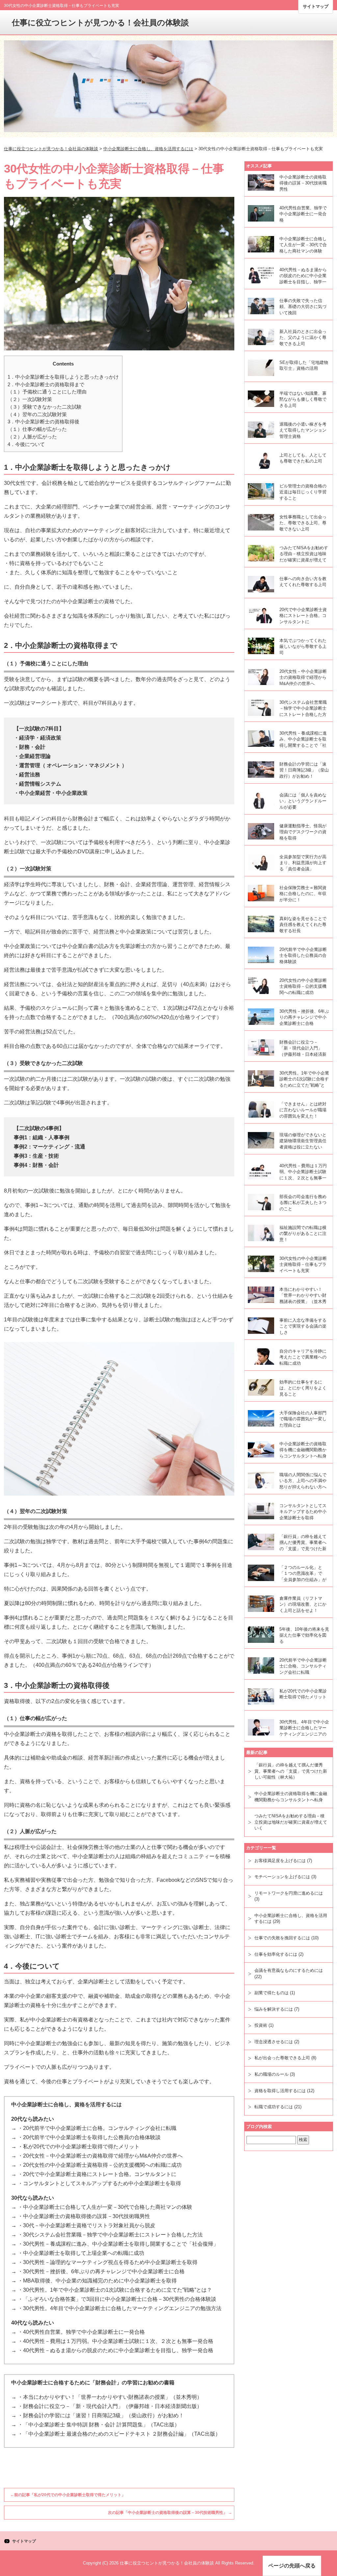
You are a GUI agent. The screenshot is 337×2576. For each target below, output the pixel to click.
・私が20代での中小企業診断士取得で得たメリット (79, 2147)
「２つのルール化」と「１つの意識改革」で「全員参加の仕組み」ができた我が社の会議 (303, 1574)
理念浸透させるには (274, 2042)
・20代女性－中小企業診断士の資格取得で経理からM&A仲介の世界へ (100, 2156)
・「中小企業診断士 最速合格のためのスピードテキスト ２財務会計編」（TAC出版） (119, 2434)
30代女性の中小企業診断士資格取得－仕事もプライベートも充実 (303, 1264)
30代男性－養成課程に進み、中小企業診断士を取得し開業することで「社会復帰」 (303, 740)
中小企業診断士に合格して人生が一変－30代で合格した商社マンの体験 (303, 245)
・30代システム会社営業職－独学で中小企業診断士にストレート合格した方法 (110, 2235)
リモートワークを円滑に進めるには (289, 1893)
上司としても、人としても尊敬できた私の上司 (303, 458)
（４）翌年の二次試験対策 (37, 414)
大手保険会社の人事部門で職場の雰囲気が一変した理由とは (303, 1419)
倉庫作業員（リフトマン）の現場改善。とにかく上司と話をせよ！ (303, 1604)
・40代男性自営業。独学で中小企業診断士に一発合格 (81, 2332)
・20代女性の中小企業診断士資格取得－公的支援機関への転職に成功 (100, 2165)
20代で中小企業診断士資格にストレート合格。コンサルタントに (303, 616)
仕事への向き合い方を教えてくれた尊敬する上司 (303, 582)
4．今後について (26, 444)
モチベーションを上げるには (282, 1877)
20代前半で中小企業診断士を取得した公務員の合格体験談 (303, 956)
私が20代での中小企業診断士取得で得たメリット (303, 1694)
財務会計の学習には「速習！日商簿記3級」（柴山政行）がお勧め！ (304, 770)
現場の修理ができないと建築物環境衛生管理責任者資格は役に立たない (303, 1141)
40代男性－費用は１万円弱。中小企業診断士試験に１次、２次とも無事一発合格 (303, 1172)
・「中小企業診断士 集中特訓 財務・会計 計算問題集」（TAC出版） (99, 2425)
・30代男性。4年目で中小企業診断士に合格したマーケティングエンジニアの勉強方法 (120, 2308)
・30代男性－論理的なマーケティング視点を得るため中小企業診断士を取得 (108, 2262)
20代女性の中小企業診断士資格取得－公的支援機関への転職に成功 (303, 986)
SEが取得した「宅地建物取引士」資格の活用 (304, 366)
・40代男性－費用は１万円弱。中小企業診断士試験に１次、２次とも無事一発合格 (116, 2341)
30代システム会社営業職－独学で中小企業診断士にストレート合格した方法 (303, 709)
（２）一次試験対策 (30, 399)
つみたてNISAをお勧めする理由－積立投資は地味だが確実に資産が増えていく (304, 555)
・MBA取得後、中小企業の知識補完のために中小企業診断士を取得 (97, 2281)
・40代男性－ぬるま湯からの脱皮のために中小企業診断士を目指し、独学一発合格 (116, 2350)
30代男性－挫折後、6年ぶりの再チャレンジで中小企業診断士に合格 (304, 1017)
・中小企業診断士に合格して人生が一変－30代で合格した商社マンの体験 (105, 2207)
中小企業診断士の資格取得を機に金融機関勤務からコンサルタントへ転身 (303, 1450)
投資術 (261, 2025)
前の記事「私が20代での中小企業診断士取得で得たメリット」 (68, 2495)
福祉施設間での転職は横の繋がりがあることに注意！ (303, 1234)
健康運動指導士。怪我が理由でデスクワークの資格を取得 (303, 832)
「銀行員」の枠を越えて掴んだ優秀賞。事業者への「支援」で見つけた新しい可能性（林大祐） (303, 1543)
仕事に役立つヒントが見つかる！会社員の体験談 (100, 23)
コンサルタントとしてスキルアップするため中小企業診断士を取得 (303, 1512)
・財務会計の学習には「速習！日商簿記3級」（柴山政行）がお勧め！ (101, 2415)
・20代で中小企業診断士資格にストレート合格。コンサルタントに (97, 2174)
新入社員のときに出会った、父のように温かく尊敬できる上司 (303, 338)
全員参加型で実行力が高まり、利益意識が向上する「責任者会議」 (303, 863)
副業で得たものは (272, 1993)
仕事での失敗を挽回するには (282, 1938)
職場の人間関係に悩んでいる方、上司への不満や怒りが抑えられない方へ (303, 1481)
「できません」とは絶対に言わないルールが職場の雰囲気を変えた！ (303, 1110)
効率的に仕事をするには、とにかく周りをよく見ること (303, 1388)
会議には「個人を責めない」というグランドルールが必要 (303, 801)
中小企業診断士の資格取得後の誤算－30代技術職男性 (303, 183)
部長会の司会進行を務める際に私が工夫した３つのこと (303, 1203)
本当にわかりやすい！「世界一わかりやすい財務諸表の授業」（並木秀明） (303, 1296)
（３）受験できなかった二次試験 (45, 407)
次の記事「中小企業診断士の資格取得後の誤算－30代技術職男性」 (170, 2513)
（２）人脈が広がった (32, 437)
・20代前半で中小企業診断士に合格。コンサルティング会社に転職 (97, 2128)
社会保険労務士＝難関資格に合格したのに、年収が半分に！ (303, 894)
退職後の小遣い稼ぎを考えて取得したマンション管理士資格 (303, 430)
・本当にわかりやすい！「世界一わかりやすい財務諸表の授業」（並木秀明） (110, 2397)
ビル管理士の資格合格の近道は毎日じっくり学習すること (303, 492)
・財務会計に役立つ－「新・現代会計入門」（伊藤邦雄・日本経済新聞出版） (110, 2406)
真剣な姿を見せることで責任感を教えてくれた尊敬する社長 (303, 925)
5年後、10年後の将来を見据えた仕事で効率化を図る (304, 1635)
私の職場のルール (272, 2074)
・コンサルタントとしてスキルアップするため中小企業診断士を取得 (99, 2183)
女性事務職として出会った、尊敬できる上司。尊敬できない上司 (303, 523)
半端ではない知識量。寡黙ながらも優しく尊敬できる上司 (303, 399)
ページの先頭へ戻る (292, 2566)
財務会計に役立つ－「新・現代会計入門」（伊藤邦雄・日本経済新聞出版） (303, 1049)
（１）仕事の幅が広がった (37, 429)
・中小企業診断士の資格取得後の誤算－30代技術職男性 (84, 2216)
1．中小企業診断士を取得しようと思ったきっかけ (63, 377)
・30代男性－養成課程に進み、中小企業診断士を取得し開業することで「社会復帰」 (118, 2244)
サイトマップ (316, 6)
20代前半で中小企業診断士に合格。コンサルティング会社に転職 (303, 1666)
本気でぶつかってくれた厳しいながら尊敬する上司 (303, 647)
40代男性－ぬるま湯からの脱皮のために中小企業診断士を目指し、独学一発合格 (303, 276)
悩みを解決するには (274, 2009)
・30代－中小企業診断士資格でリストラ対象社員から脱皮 (87, 2225)
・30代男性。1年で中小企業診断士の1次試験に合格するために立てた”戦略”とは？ (115, 2290)
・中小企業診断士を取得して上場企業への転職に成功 (81, 2253)
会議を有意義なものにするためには (289, 1970)
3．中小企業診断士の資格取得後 (43, 422)
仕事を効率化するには (276, 1954)
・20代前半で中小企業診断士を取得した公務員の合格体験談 (89, 2137)
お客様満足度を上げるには (280, 1861)
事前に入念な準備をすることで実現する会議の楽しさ (303, 1326)
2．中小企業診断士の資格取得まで (46, 384)
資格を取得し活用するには (280, 2091)
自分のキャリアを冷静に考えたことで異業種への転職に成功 (303, 1357)
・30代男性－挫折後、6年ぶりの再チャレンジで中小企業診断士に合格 (101, 2271)
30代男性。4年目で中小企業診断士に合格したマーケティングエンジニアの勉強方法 (304, 1729)
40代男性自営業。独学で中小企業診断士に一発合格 (303, 214)
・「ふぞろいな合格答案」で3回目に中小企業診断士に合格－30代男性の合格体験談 (117, 2299)
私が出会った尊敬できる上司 (282, 2058)
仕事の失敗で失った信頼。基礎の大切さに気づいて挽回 (303, 307)
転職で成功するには (274, 2107)
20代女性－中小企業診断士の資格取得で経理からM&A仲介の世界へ (303, 677)
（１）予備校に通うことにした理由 (47, 392)
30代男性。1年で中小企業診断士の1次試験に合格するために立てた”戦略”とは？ (304, 1080)
